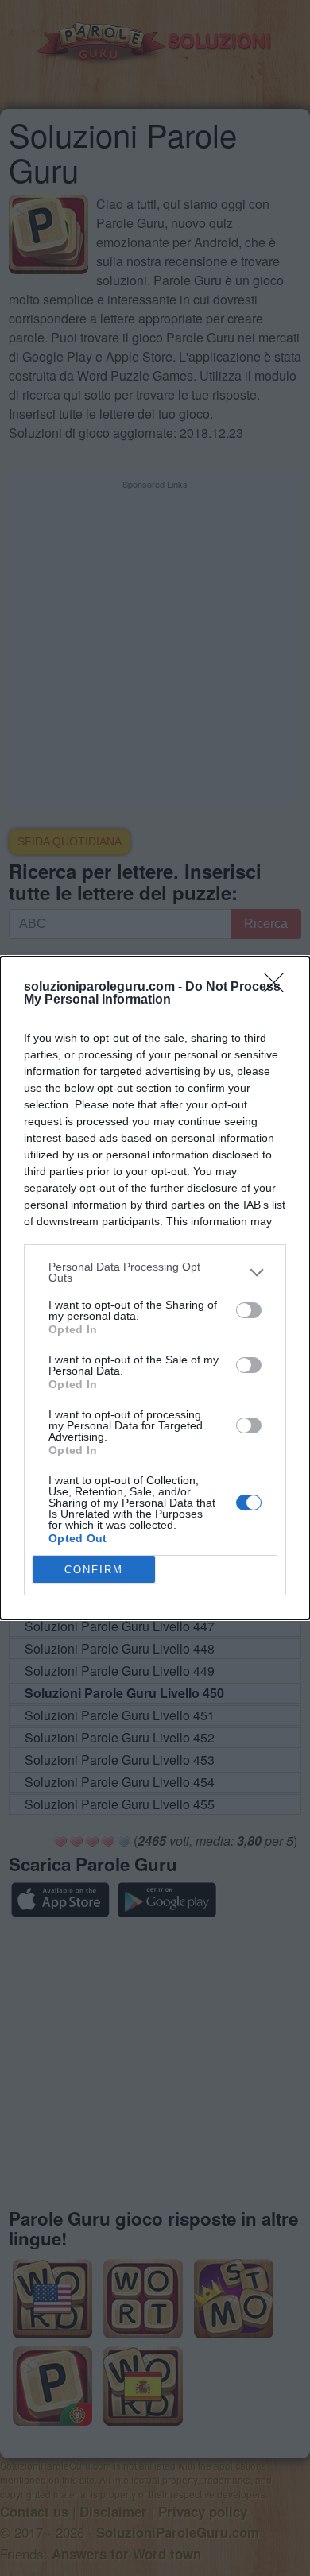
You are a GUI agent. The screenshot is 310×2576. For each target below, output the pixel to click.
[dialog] (155, 1288)
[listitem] (155, 1272)
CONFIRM (94, 1570)
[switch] (249, 1310)
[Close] (279, 988)
